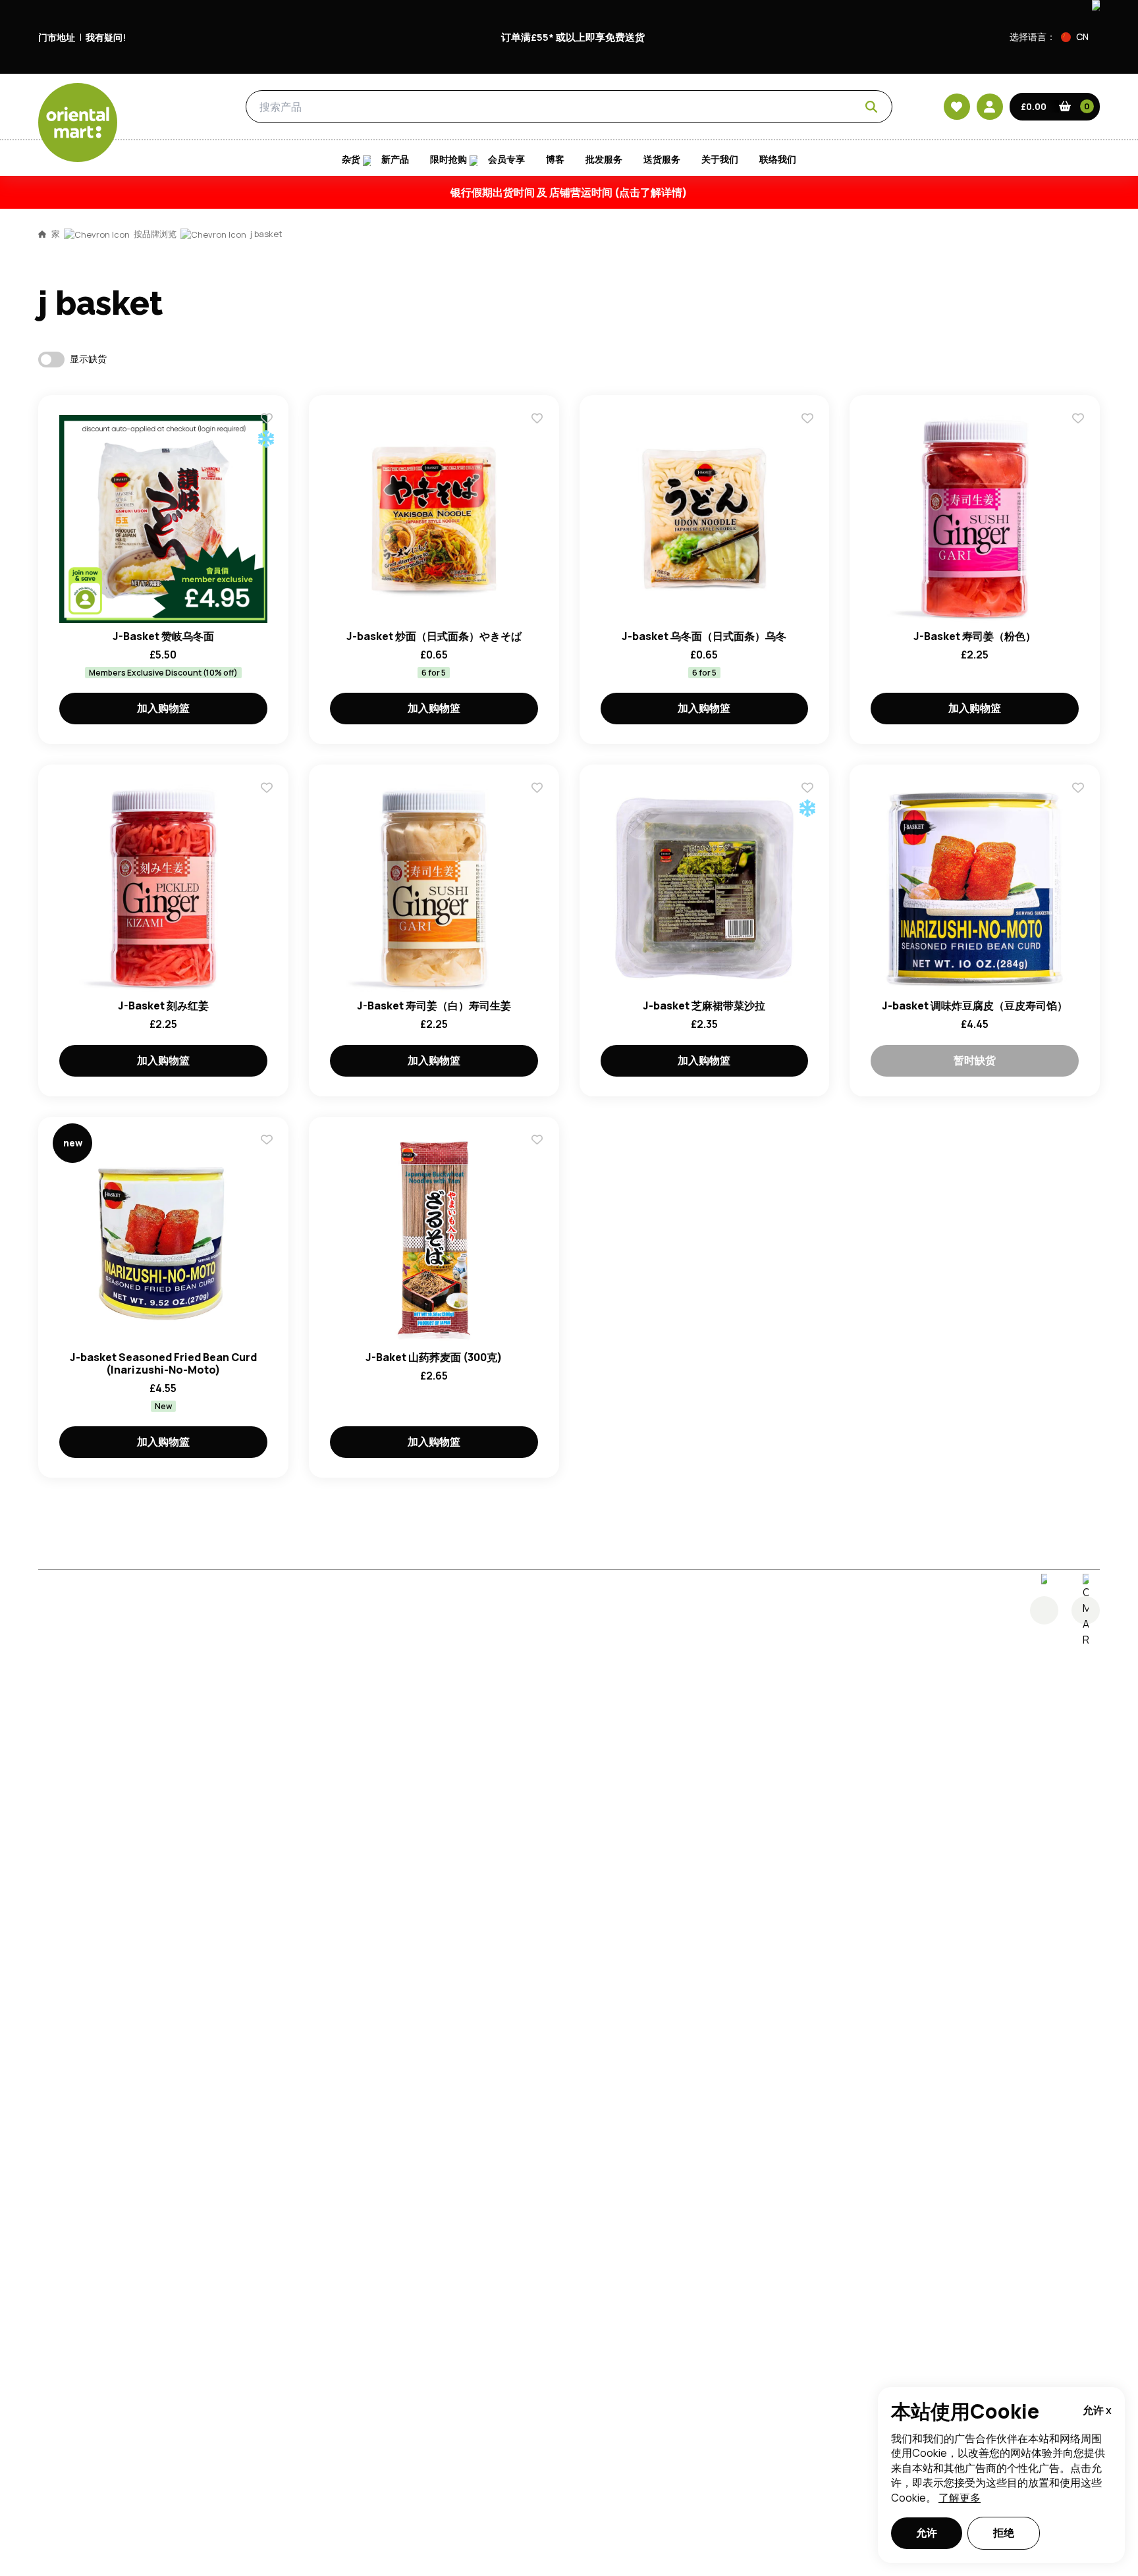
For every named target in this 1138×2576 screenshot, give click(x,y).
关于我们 (720, 159)
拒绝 (1004, 2533)
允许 (927, 2533)
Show (850, 685)
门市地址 (57, 37)
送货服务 (662, 159)
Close (867, 539)
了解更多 (960, 2498)
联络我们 (778, 159)
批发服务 (604, 159)
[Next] (1086, 1610)
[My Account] (990, 107)
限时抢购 (448, 159)
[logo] (78, 122)
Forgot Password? (734, 784)
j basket (266, 234)
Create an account (768, 860)
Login (734, 735)
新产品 (395, 159)
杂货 (183, 107)
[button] (1080, 37)
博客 (555, 159)
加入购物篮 (163, 708)
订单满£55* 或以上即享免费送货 (573, 37)
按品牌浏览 (155, 234)
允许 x (1097, 2410)
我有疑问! (106, 37)
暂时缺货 (975, 1060)
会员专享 (506, 159)
